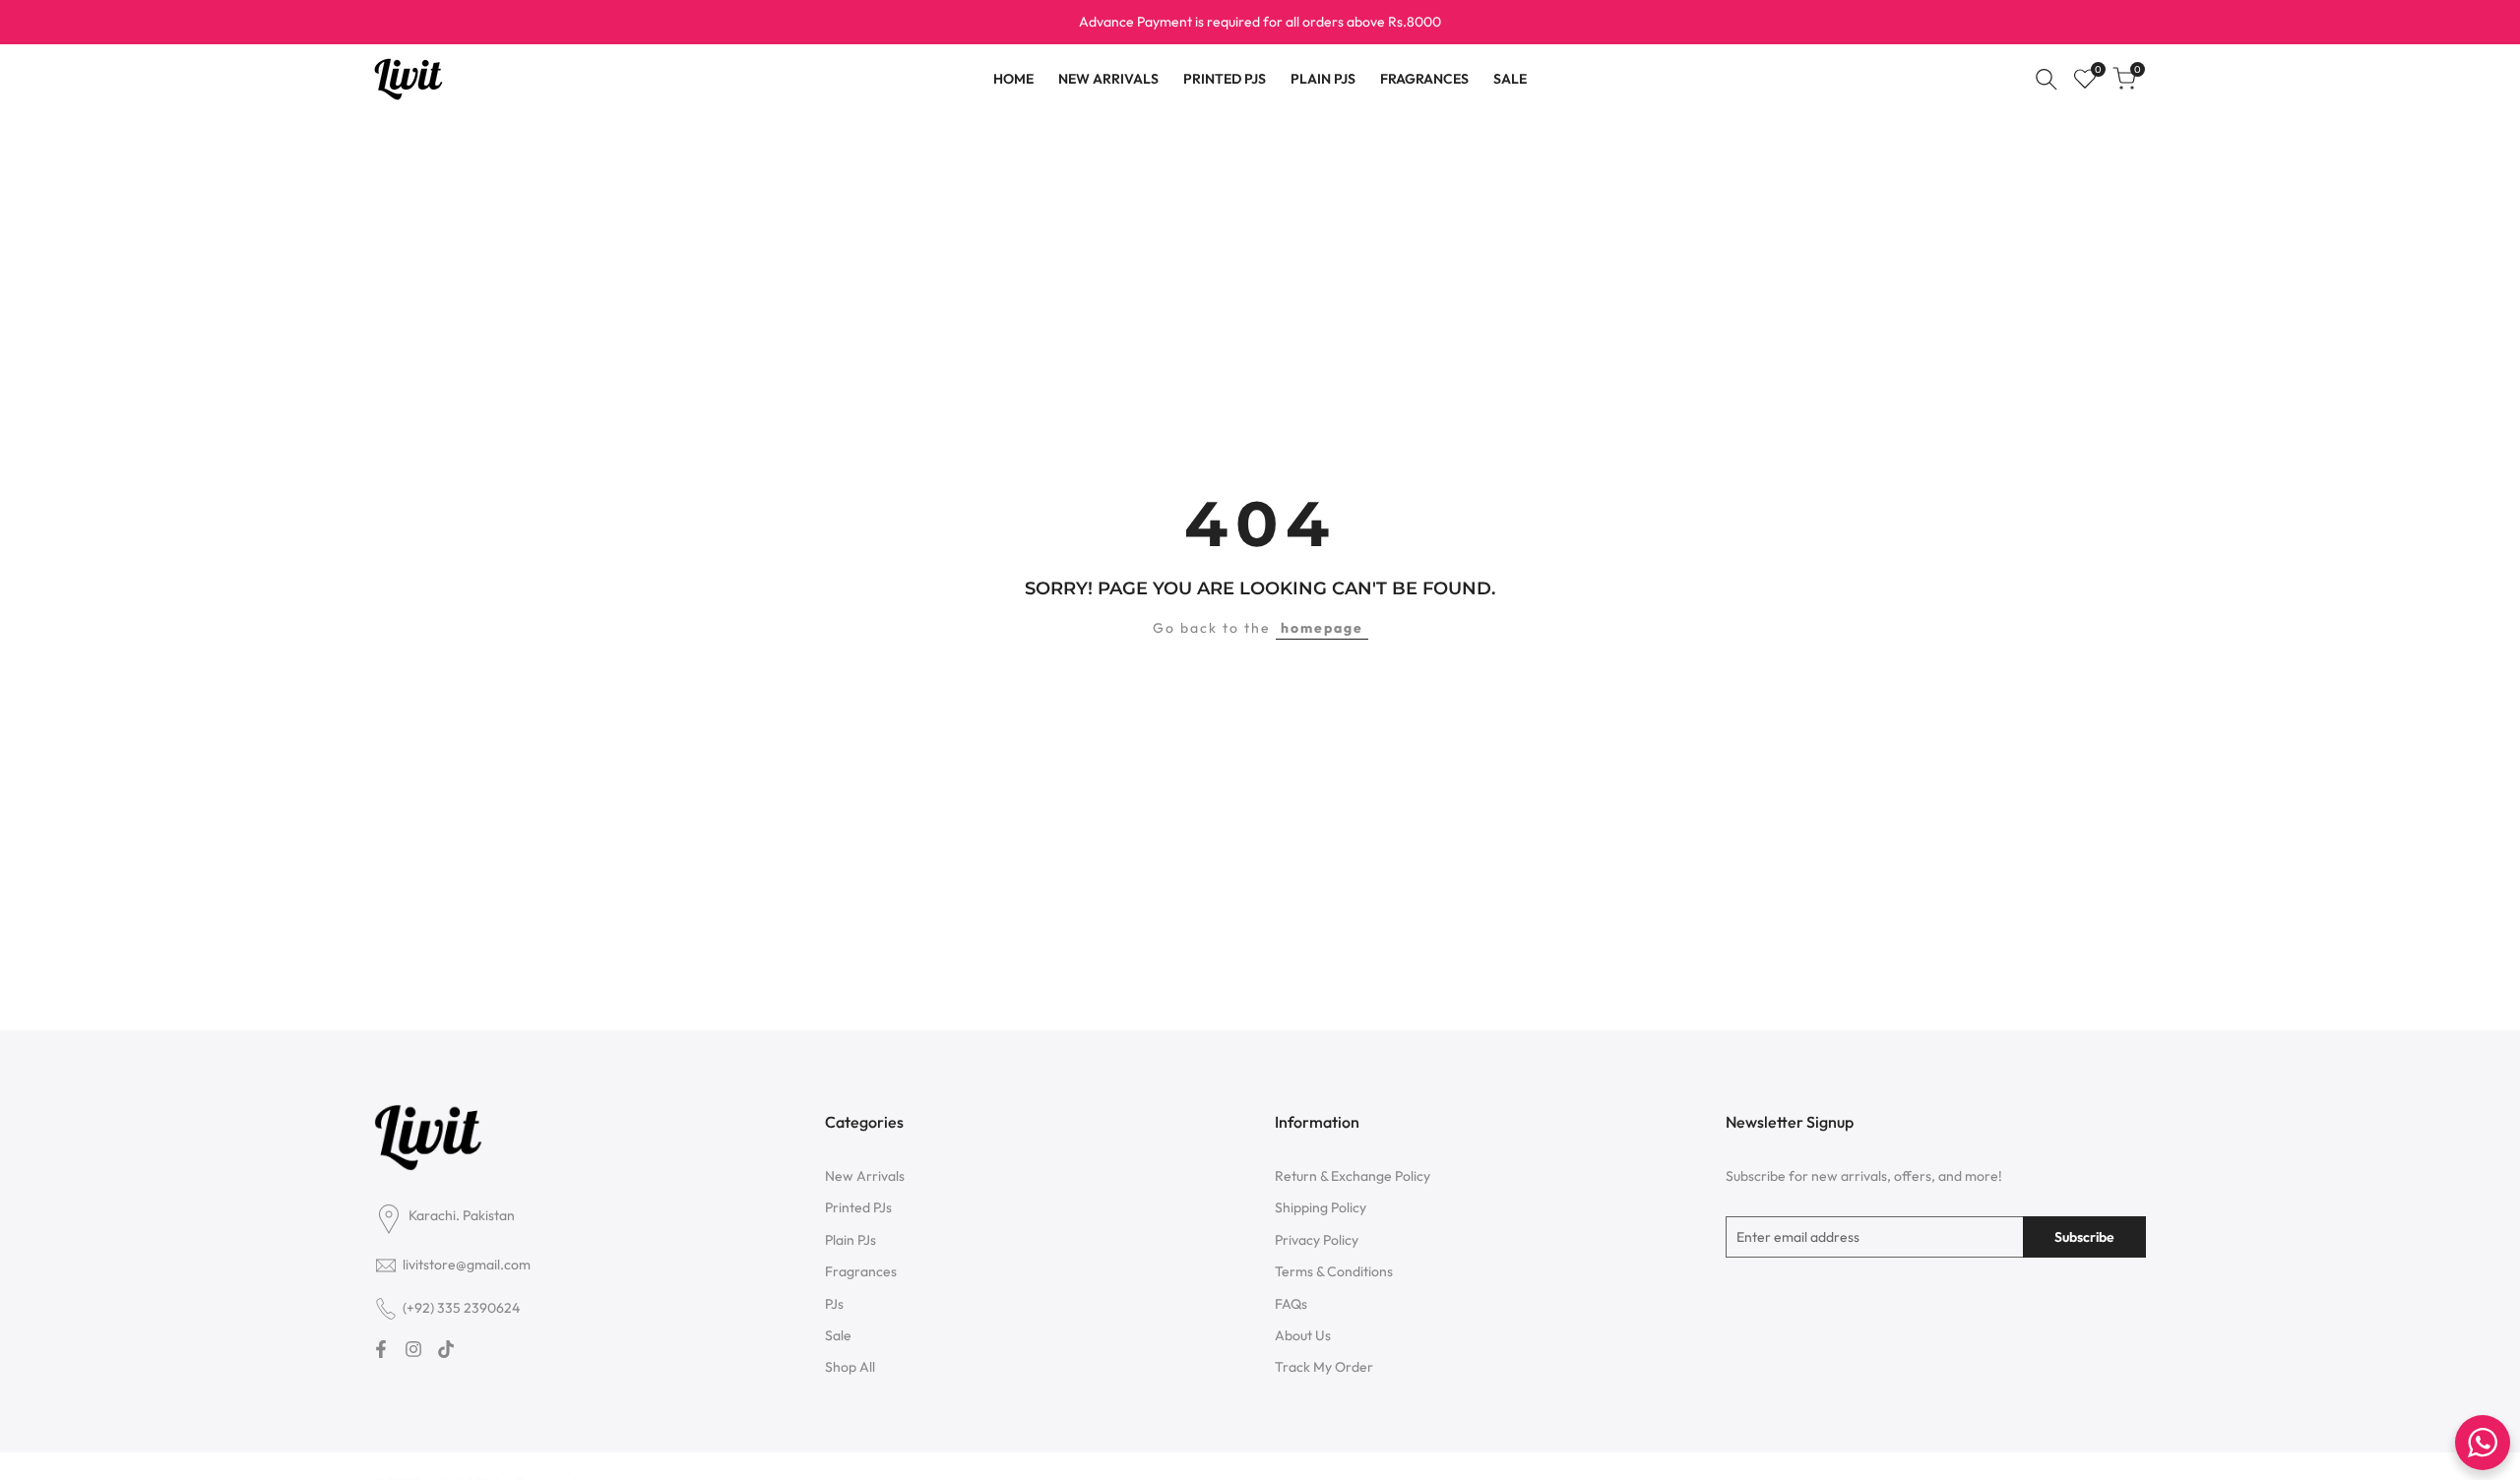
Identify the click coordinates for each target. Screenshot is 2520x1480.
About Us (1303, 1335)
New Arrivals (865, 1176)
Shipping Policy (1321, 1207)
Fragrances (861, 1271)
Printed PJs (858, 1207)
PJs (834, 1304)
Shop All (850, 1367)
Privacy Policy (1317, 1240)
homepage (1322, 628)
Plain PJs (850, 1240)
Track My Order (1324, 1367)
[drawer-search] (2047, 79)
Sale (838, 1335)
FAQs (1291, 1304)
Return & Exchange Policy (1353, 1176)
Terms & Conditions (1334, 1271)
